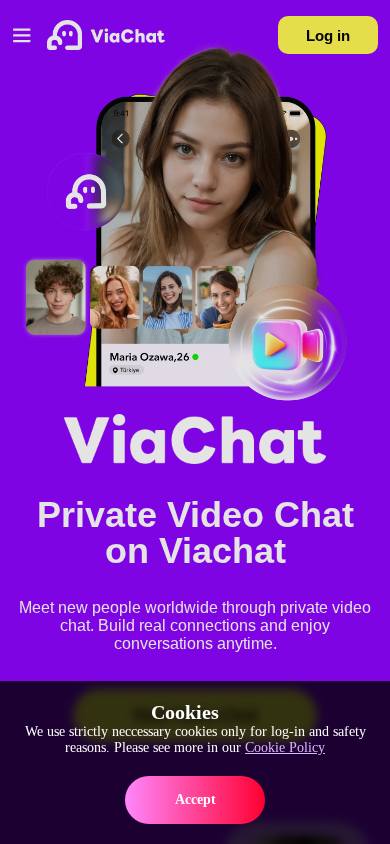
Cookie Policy (285, 747)
